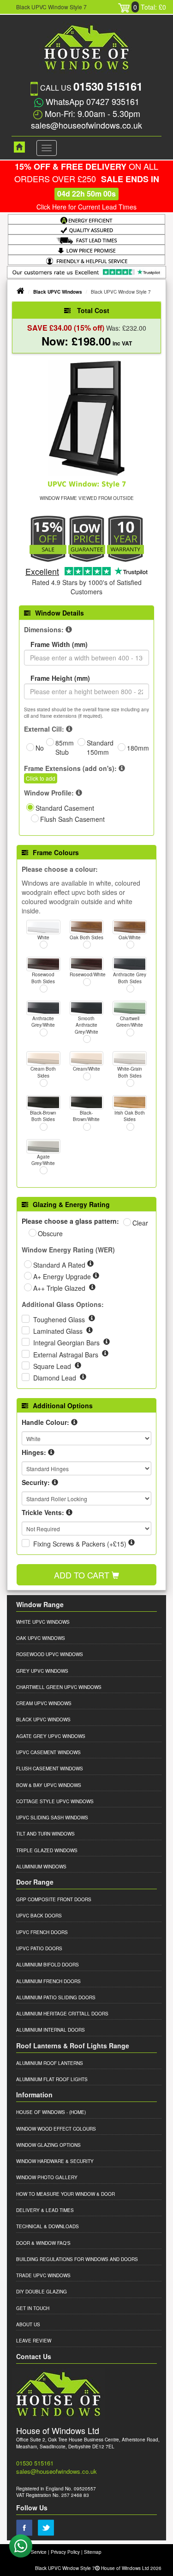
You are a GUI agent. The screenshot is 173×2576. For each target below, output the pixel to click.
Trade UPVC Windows (43, 2275)
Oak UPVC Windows (41, 1638)
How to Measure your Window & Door (66, 2194)
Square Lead (53, 1366)
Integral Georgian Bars (67, 1343)
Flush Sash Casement (72, 819)
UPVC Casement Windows (48, 1752)
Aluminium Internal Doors (51, 2030)
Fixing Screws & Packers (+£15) (80, 1544)
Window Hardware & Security (55, 2161)
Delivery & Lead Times (45, 2210)
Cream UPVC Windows (44, 1703)
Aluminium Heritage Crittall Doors (62, 2014)
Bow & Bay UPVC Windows (49, 1785)
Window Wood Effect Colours (56, 2129)
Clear (140, 1223)
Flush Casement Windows (50, 1769)
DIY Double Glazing (42, 2292)
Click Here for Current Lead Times (86, 207)
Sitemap (93, 2552)
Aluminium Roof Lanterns (50, 2063)
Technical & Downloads (48, 2226)
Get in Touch (33, 2308)
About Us (28, 2324)
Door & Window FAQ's (43, 2243)
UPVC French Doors (42, 1932)
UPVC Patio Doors (39, 1948)
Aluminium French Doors (48, 1981)
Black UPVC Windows (58, 292)
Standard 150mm (100, 747)
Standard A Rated (60, 1265)
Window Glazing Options (48, 2145)
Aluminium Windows (41, 1867)
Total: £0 (150, 7)
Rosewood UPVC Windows (50, 1654)
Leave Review (34, 2341)
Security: (36, 1482)
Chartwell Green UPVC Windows (59, 1687)
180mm (138, 748)
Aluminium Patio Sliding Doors (56, 1997)
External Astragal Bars (67, 1355)
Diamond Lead (56, 1378)
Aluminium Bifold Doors (48, 1965)
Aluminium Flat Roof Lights (52, 2079)
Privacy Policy (65, 2552)
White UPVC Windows (43, 1622)
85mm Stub (65, 747)
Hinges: (34, 1452)
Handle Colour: (45, 1422)
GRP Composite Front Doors (54, 1899)
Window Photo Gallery (47, 2177)
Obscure (50, 1233)
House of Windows (41, 2112)
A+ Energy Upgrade (63, 1276)
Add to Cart (83, 1575)
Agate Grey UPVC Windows (51, 1736)
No (40, 748)
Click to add (41, 778)
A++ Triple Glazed (60, 1288)
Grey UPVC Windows (42, 1671)
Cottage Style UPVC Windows (55, 1801)
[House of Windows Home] (15, 147)
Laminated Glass (59, 1331)
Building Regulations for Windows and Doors (77, 2259)
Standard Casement (65, 808)
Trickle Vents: (43, 1512)
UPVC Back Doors (39, 1916)
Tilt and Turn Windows (45, 1834)
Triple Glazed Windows (47, 1850)
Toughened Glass (60, 1319)
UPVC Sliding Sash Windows (52, 1818)
